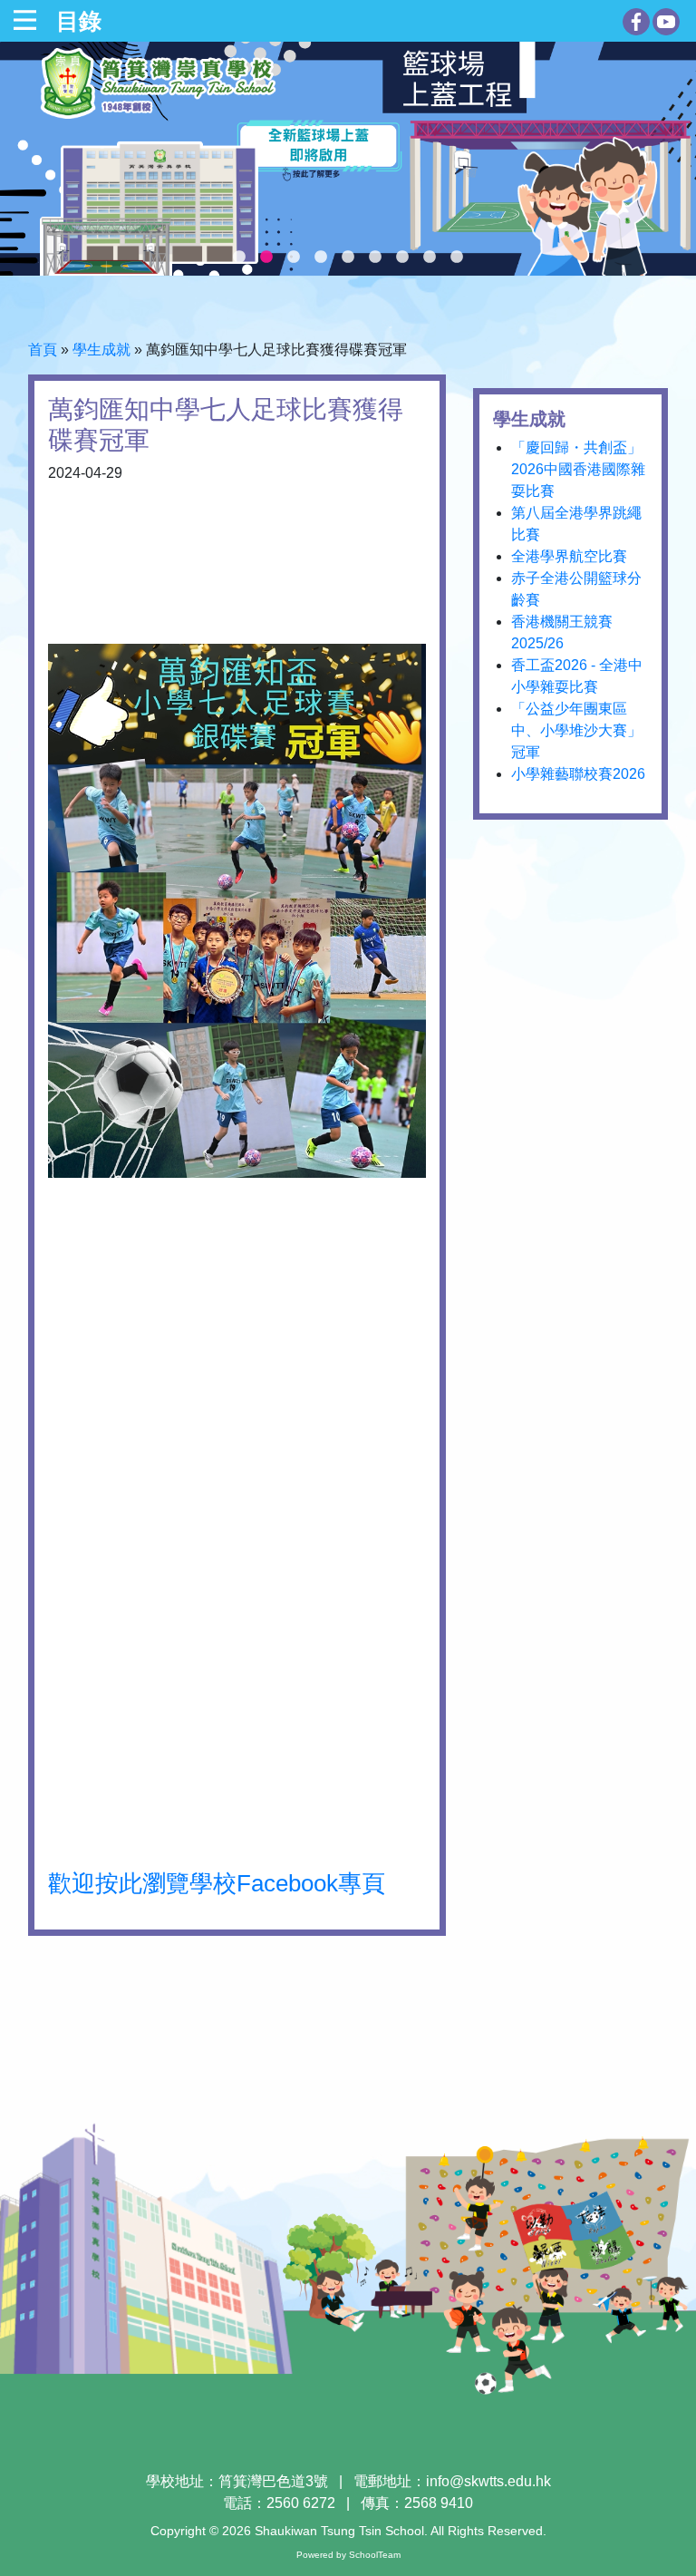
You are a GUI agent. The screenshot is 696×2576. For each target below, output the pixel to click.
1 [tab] (239, 258)
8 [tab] (430, 258)
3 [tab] (294, 258)
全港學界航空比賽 (569, 556)
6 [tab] (375, 258)
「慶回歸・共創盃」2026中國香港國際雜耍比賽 (578, 469)
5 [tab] (348, 258)
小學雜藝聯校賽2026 (578, 774)
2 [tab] (266, 258)
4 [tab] (321, 258)
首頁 (43, 350)
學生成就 (101, 350)
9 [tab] (457, 258)
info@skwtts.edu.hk (488, 2481)
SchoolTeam (375, 2555)
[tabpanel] (348, 159)
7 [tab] (402, 258)
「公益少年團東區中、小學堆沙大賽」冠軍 (576, 730)
